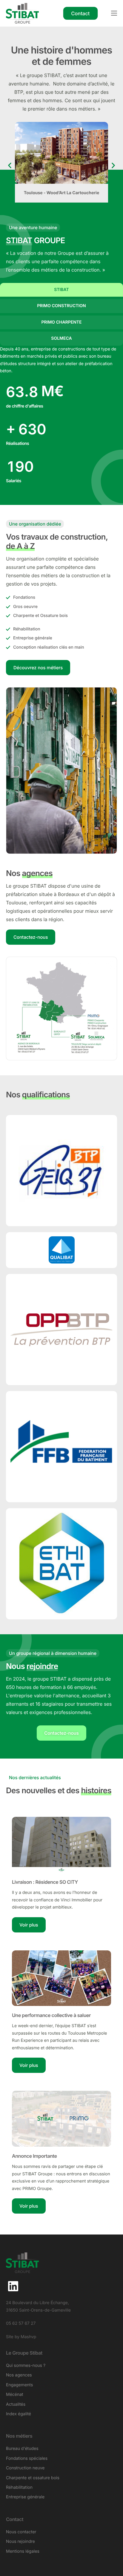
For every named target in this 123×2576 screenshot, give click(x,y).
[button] (10, 165)
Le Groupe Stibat (24, 2353)
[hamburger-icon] (114, 13)
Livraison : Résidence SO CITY (45, 1882)
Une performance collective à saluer (51, 2015)
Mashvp (28, 2337)
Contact (15, 2519)
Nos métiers (19, 2436)
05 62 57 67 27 (21, 2323)
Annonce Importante (34, 2156)
